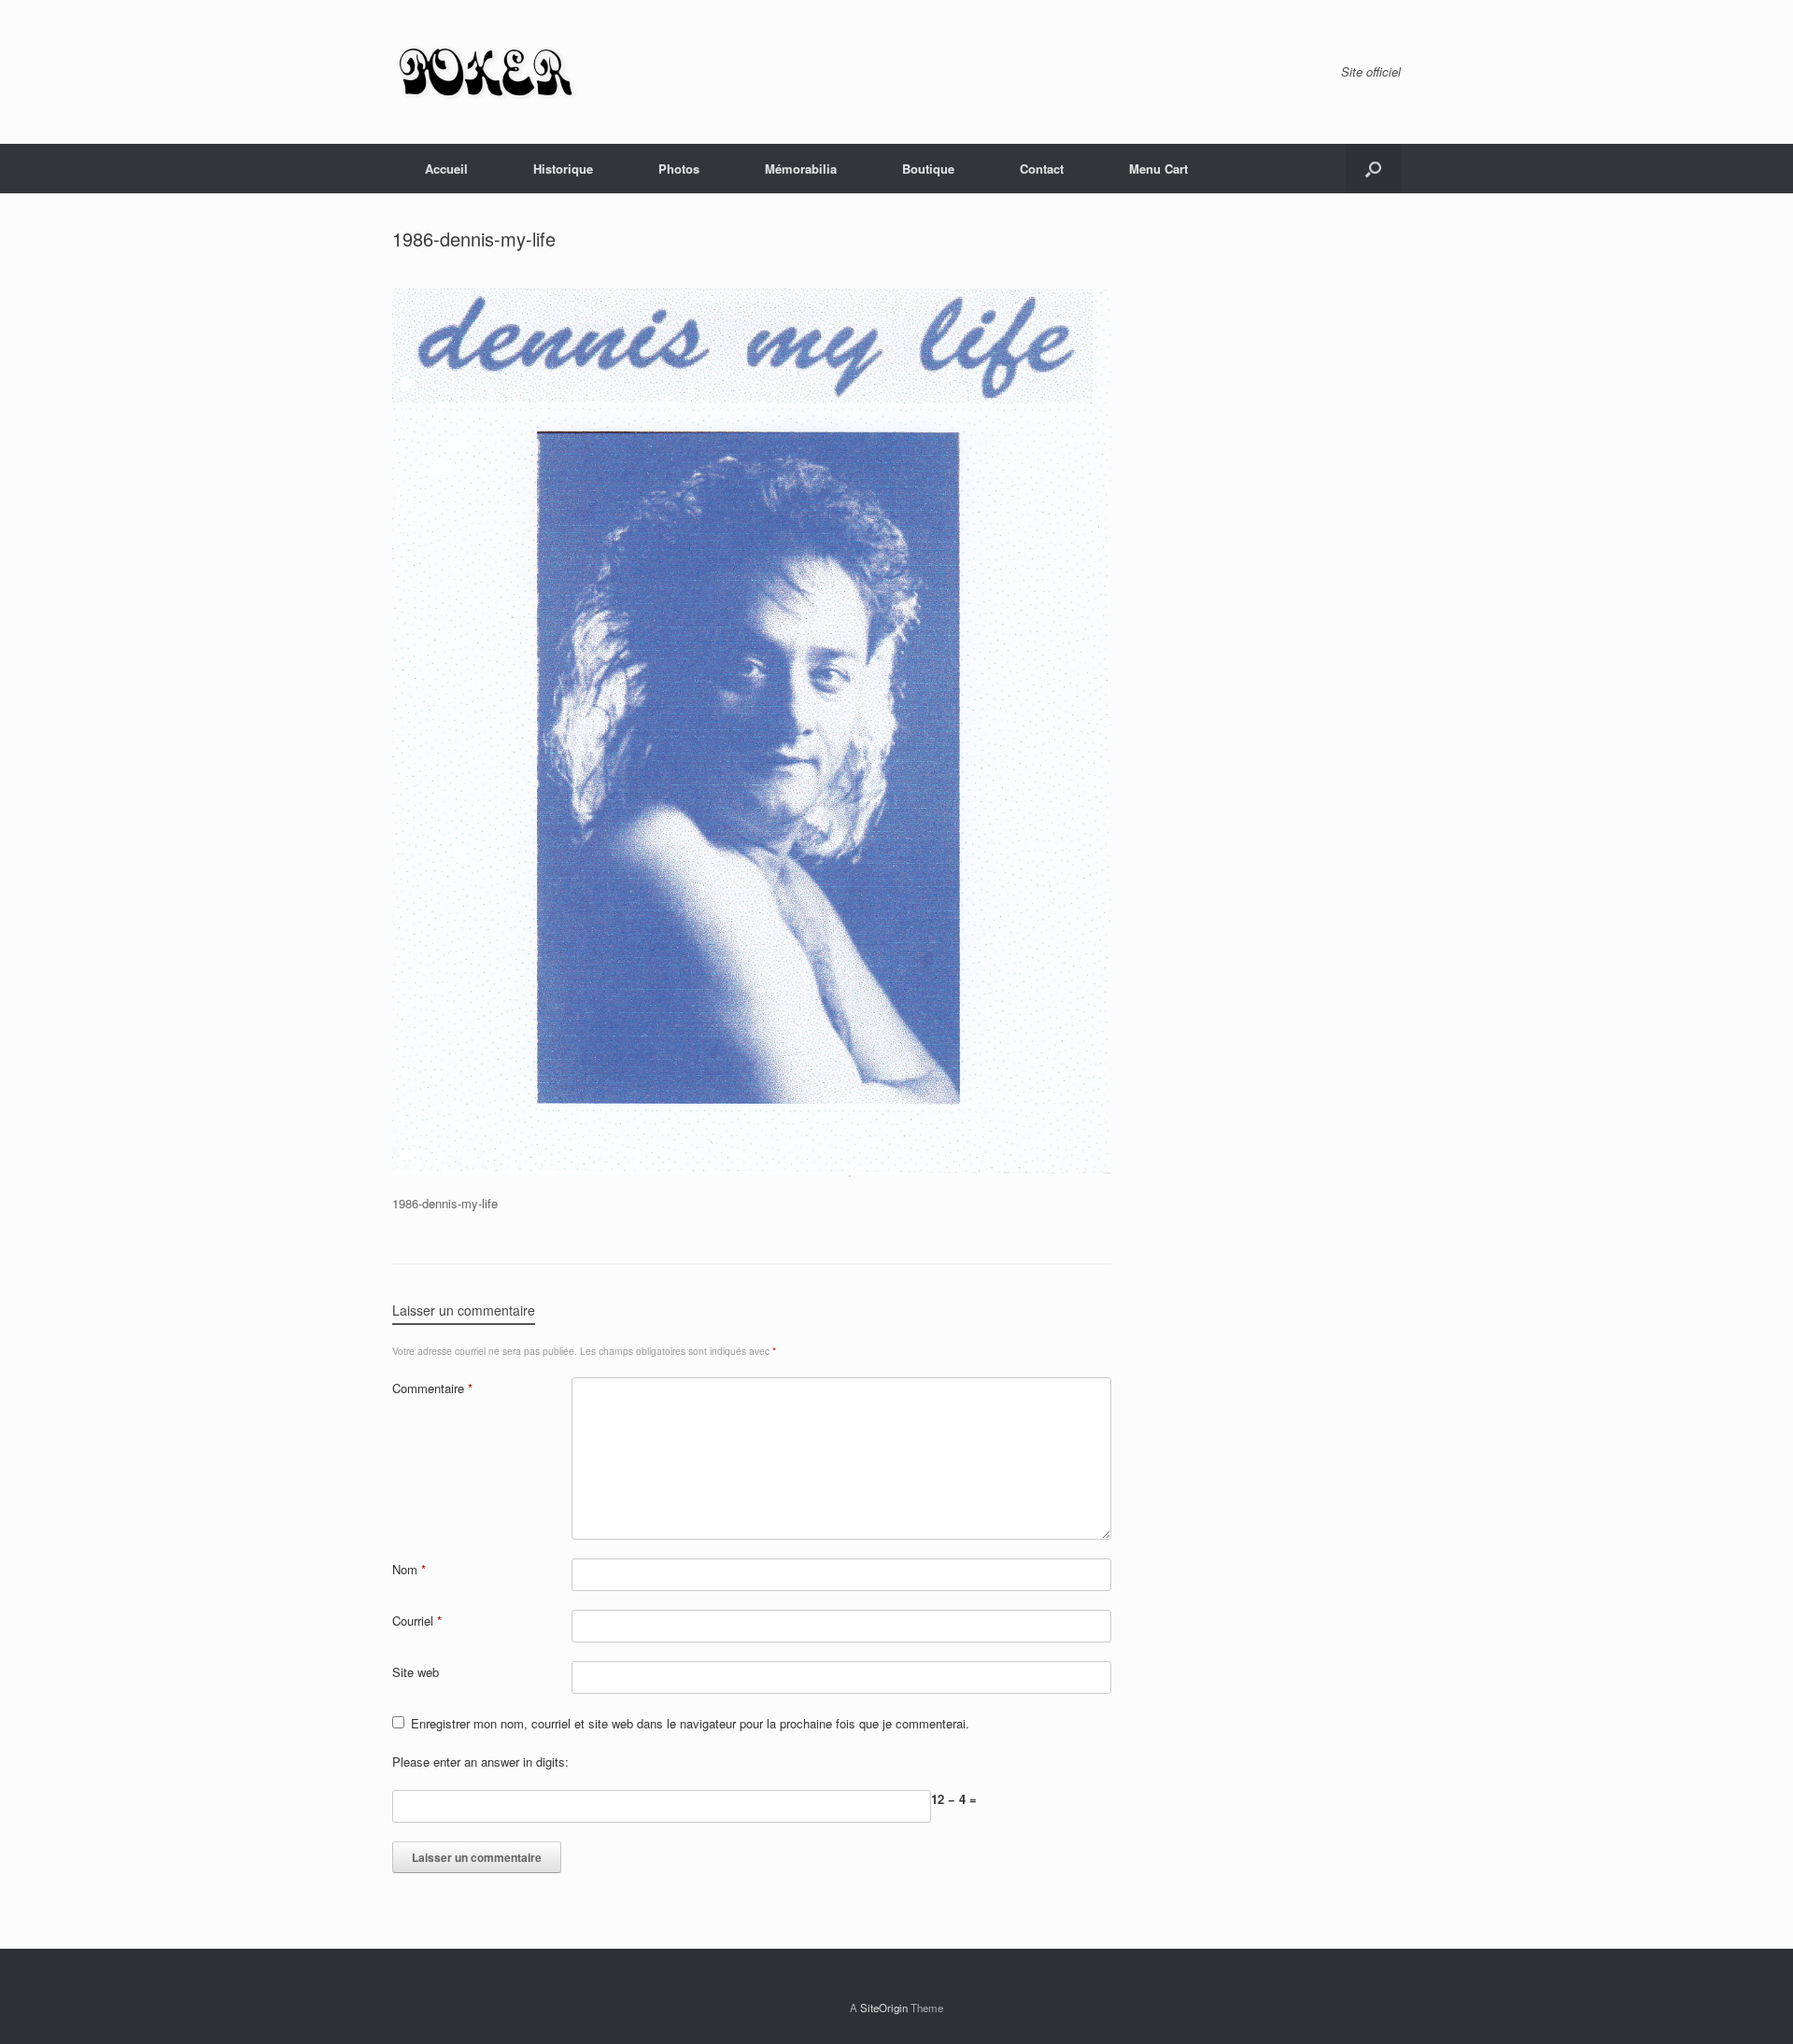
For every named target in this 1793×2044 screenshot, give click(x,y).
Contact (1042, 169)
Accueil (446, 169)
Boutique (928, 169)
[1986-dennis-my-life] (752, 1171)
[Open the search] (1373, 169)
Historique (563, 169)
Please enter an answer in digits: (480, 1762)
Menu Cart (1158, 169)
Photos (679, 169)
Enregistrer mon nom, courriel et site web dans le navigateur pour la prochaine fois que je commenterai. (690, 1723)
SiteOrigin (884, 2008)
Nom (409, 1569)
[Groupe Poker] (486, 72)
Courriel (417, 1621)
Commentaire (432, 1388)
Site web (416, 1672)
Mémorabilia (801, 169)
